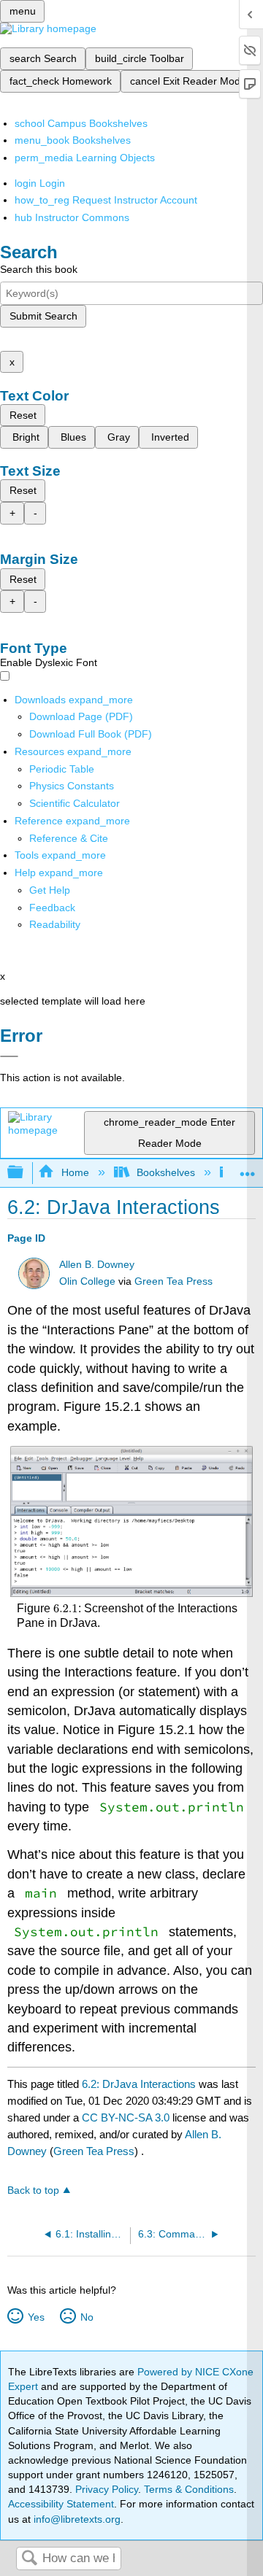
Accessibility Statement (61, 2504)
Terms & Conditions (189, 2489)
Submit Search (43, 316)
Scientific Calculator (75, 803)
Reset (23, 415)
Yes (36, 2317)
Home (75, 1172)
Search (29, 2559)
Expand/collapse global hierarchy (25, 1173)
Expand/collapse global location (248, 1168)
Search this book (39, 269)
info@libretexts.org (76, 2519)
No (87, 2317)
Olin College (87, 1281)
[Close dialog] (9, 1056)
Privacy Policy (107, 2489)
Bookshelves (166, 1172)
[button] (52, 908)
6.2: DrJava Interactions (139, 2084)
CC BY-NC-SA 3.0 (126, 2117)
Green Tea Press (174, 1281)
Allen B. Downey (97, 1265)
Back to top (33, 2190)
